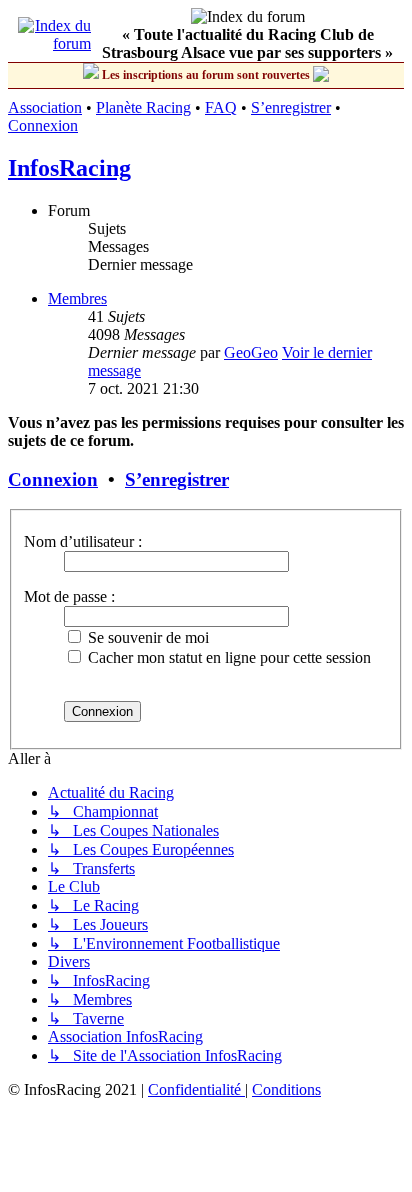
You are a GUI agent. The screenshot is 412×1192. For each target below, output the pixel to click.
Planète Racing (143, 107)
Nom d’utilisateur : (83, 541)
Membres (77, 298)
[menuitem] (196, 1089)
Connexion (43, 125)
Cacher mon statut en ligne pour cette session (227, 657)
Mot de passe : (69, 596)
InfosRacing (69, 168)
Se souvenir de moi (146, 637)
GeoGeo (251, 352)
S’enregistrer (291, 107)
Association (45, 107)
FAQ (221, 107)
